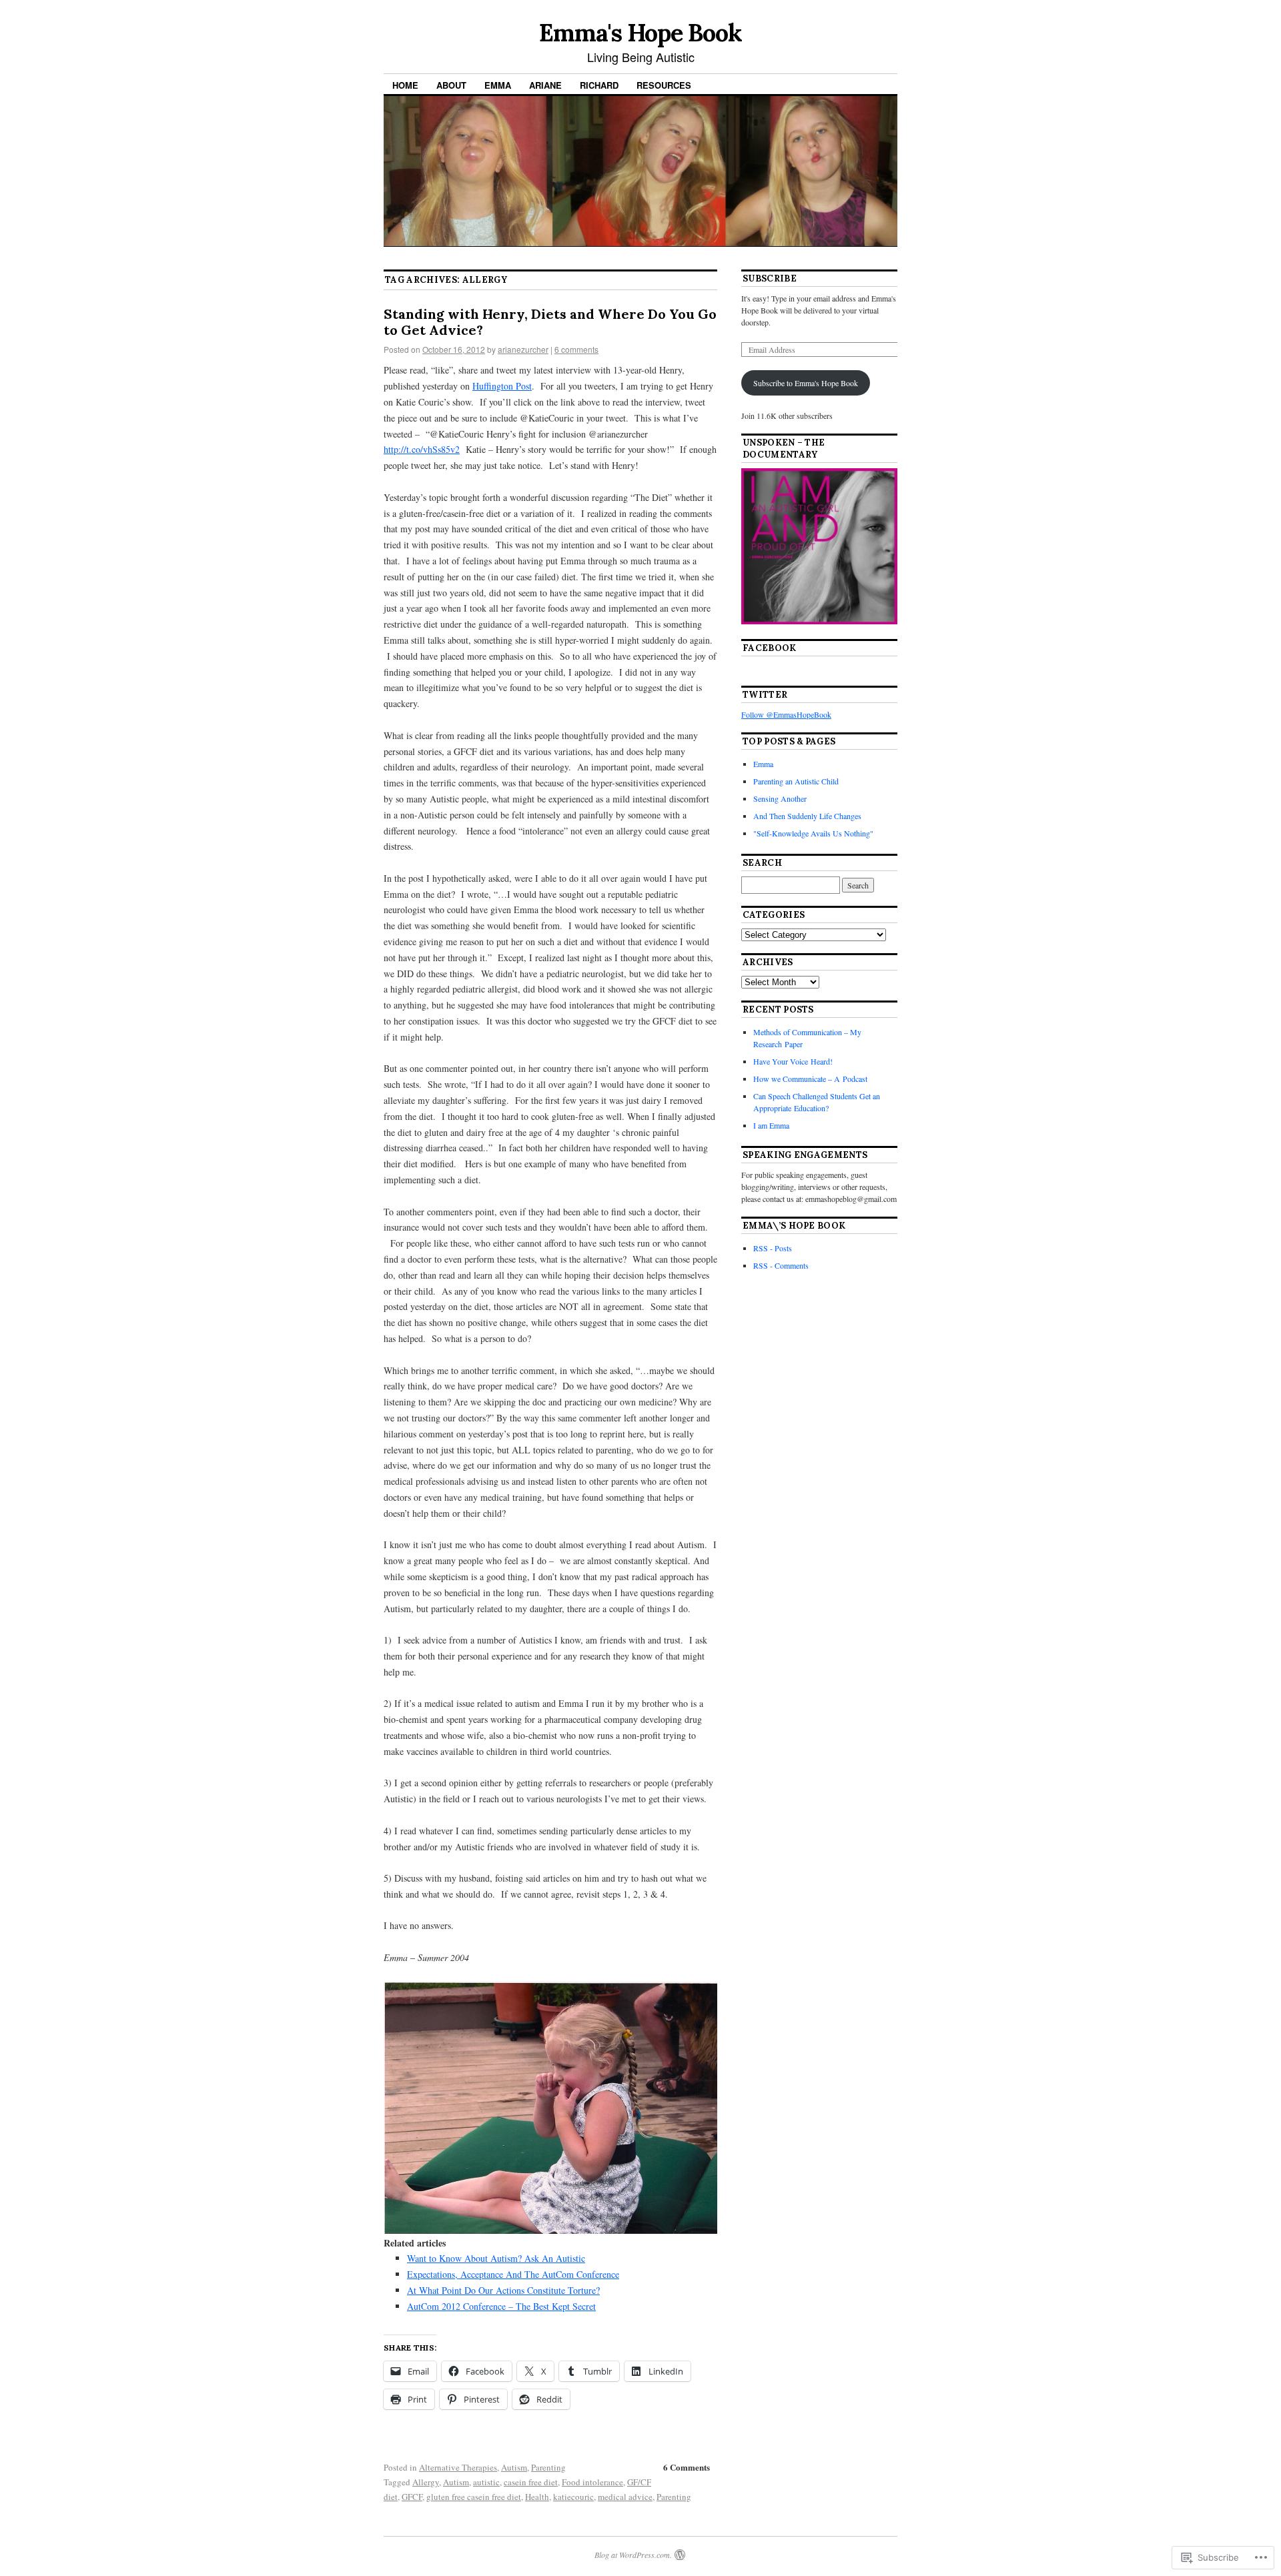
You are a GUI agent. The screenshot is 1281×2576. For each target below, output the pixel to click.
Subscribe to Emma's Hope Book (806, 383)
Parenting (548, 2467)
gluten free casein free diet (474, 2497)
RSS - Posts (773, 1248)
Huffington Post (502, 386)
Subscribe (770, 278)
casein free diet (531, 2482)
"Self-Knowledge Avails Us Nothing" (813, 833)
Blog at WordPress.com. (633, 2555)
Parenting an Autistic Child (796, 781)
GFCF (412, 2497)
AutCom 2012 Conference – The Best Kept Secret (501, 2306)
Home (405, 85)
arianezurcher (523, 349)
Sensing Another (780, 798)
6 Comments (687, 2467)
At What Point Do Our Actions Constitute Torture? (503, 2290)
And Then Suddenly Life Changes (807, 816)
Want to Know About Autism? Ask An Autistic (496, 2258)
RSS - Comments (781, 1265)
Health (537, 2497)
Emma (498, 85)
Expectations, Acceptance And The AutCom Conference (513, 2274)
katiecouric (573, 2497)
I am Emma (771, 1125)
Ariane (545, 85)
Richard (599, 85)
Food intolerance (592, 2482)
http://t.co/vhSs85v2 (422, 449)
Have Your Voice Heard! (793, 1061)
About (451, 85)
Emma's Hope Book (640, 33)
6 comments (576, 349)
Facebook (770, 648)
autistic (486, 2482)
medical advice (625, 2497)
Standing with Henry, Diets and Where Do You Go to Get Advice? (550, 322)
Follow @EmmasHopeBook (786, 714)
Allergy (426, 2482)
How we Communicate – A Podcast (810, 1079)
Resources (664, 85)
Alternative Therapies (458, 2467)
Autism (514, 2467)
